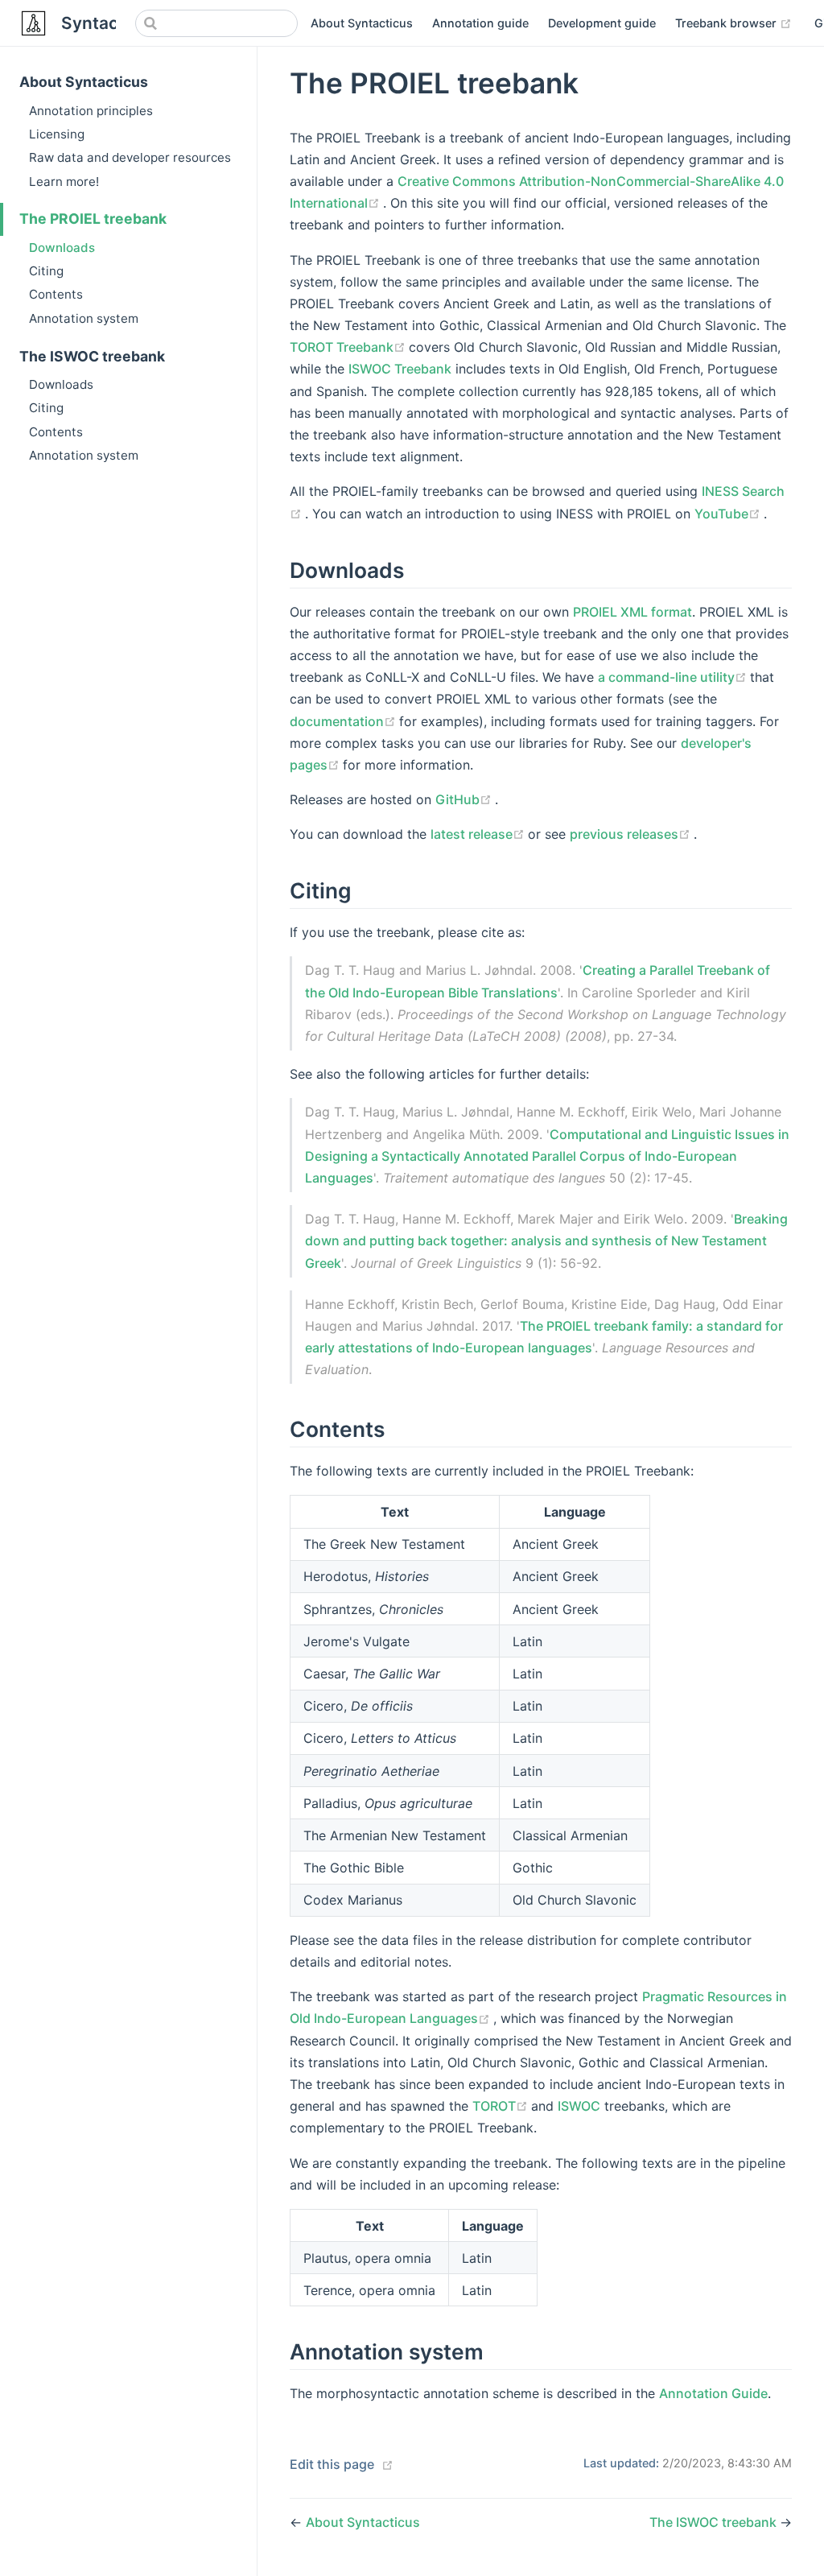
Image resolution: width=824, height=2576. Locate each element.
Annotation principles (91, 111)
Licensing (57, 134)
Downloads (62, 248)
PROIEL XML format (632, 612)
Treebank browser (733, 23)
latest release (479, 834)
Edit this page (332, 2464)
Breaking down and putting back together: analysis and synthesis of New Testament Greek (546, 1241)
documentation (344, 721)
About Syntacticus (362, 23)
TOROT (502, 2106)
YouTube (729, 514)
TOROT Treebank (349, 347)
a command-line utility (674, 677)
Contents (56, 294)
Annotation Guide (713, 2393)
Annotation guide (480, 23)
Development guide (602, 23)
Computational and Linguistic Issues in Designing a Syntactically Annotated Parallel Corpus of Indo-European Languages (547, 1156)
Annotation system (84, 318)
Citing (46, 271)
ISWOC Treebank (400, 369)
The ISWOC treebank (92, 356)
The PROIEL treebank (93, 219)
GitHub (465, 799)
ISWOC (579, 2106)
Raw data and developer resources (130, 157)
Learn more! (64, 182)
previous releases (632, 834)
